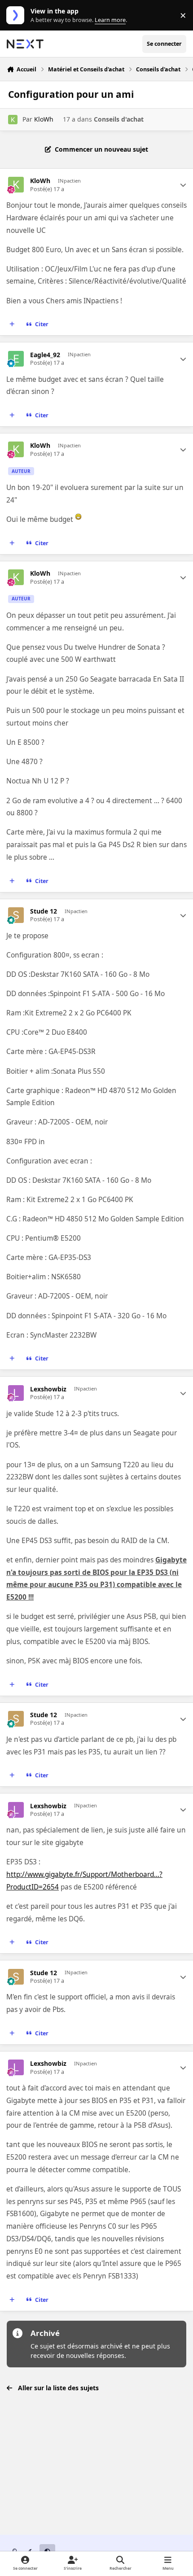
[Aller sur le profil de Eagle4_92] (16, 359)
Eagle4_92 (45, 355)
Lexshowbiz (48, 1389)
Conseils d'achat (119, 119)
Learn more (17, 15)
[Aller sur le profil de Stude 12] (16, 915)
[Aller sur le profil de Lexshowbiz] (16, 1393)
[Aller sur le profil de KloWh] (13, 120)
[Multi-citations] (12, 324)
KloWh (44, 119)
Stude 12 (44, 911)
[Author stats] (183, 185)
